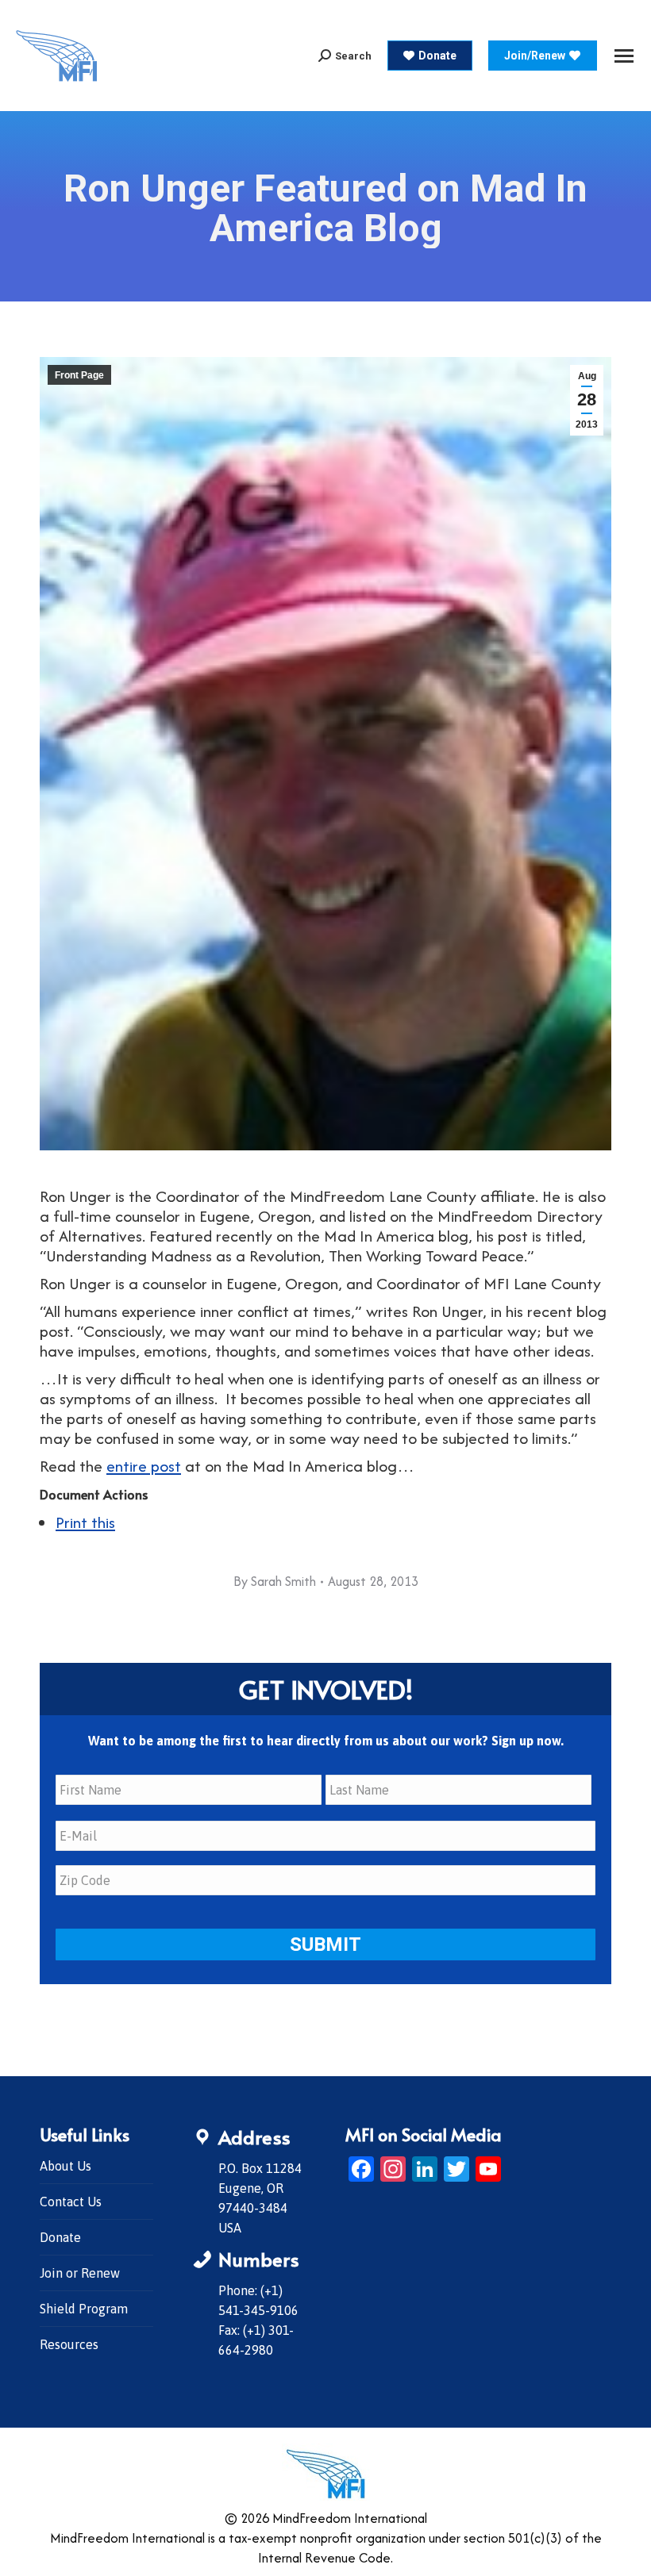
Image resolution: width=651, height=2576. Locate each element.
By (275, 1581)
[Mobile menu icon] (624, 56)
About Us (65, 2166)
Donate (60, 2237)
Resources (69, 2344)
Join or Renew (80, 2273)
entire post (144, 1466)
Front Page (79, 375)
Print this (85, 1522)
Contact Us (71, 2202)
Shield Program (84, 2309)
